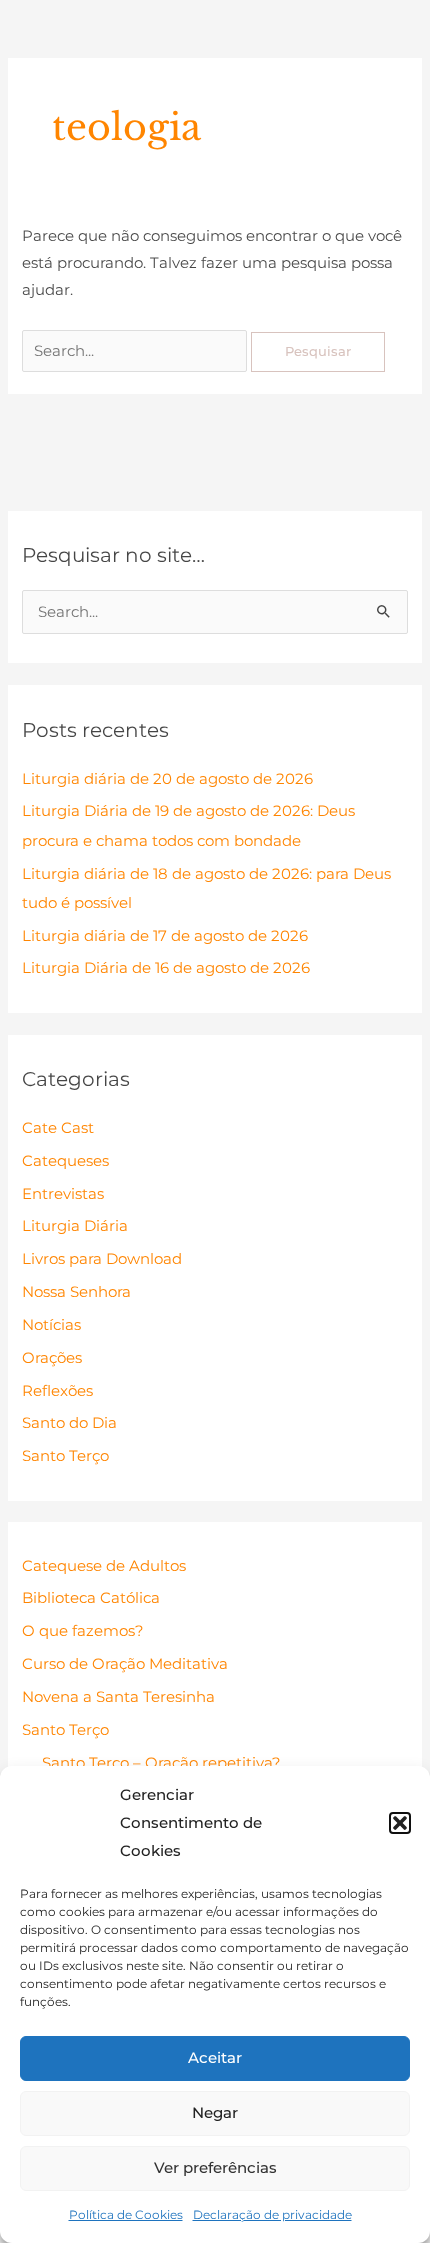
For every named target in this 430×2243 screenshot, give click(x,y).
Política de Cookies (126, 2214)
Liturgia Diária (75, 1226)
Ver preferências (215, 2167)
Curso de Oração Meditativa (125, 1664)
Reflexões (57, 1391)
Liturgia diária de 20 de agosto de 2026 (167, 779)
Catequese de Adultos (104, 1566)
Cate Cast (58, 1128)
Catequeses (65, 1161)
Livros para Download (102, 1259)
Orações (52, 1358)
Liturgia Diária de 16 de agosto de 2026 (166, 968)
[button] (400, 1823)
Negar (215, 2112)
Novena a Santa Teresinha (118, 1697)
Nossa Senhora (76, 1292)
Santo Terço (65, 1456)
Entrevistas (63, 1194)
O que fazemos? (83, 1631)
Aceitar (215, 2057)
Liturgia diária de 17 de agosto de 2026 (165, 936)
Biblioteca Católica (91, 1598)
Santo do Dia (69, 1423)
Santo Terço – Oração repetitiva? (161, 1763)
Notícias (51, 1325)
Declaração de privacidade (272, 2214)
